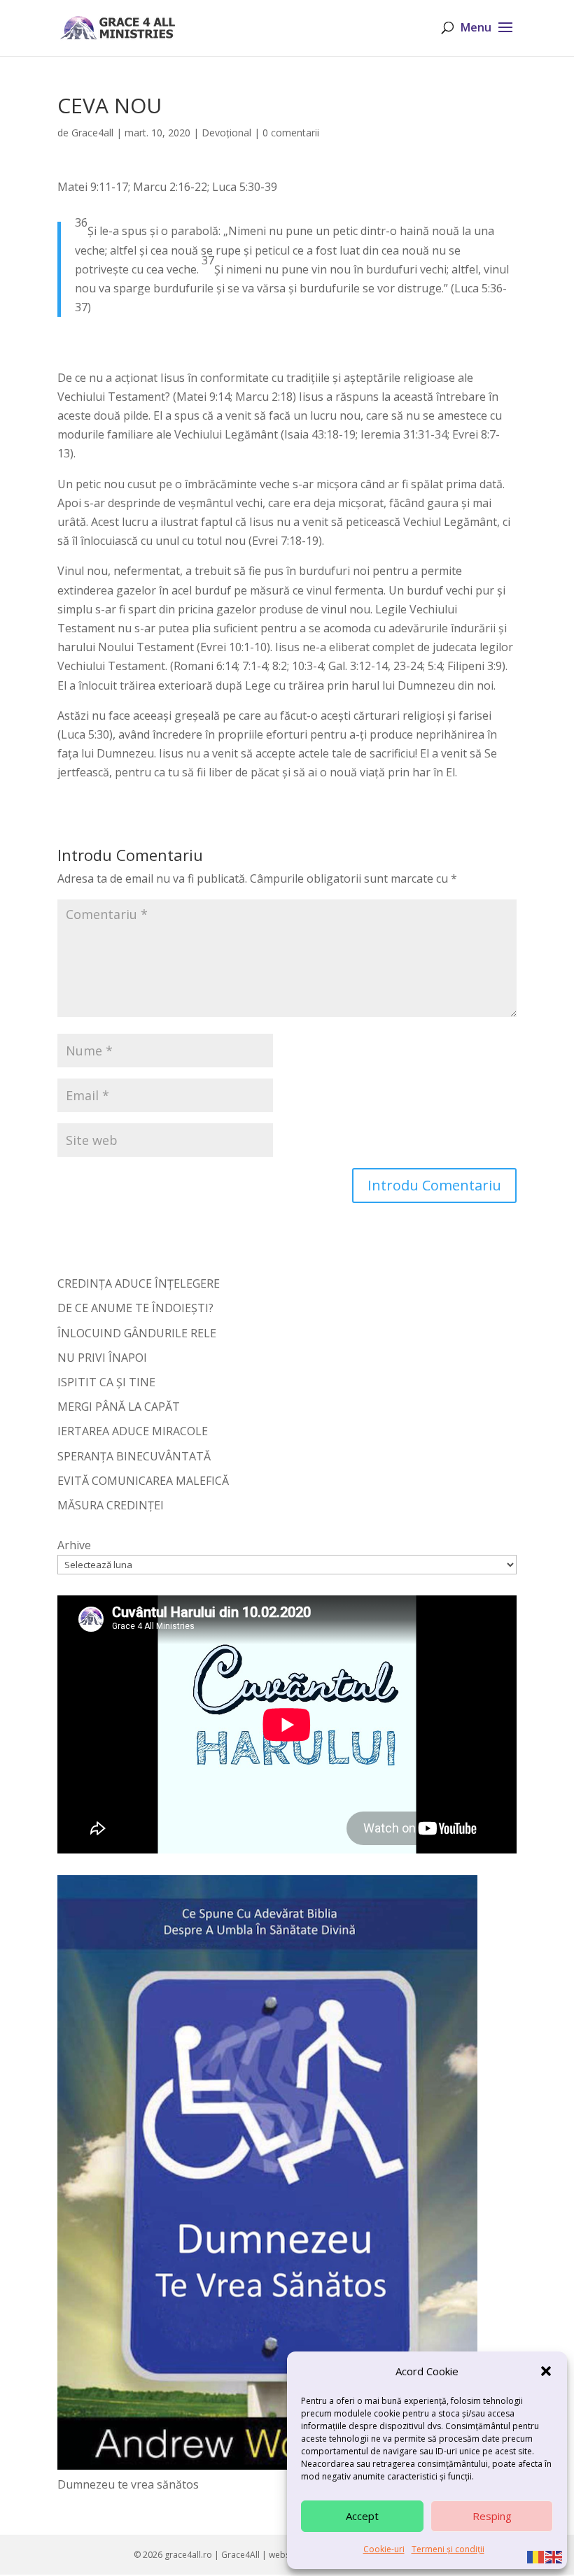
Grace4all (92, 133)
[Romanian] (536, 2556)
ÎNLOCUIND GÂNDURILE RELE (137, 1333)
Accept (362, 2516)
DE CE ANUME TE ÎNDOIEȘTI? (135, 1308)
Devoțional (226, 133)
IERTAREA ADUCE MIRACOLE (133, 1431)
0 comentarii (291, 133)
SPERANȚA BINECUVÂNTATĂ (134, 1456)
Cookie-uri (384, 2549)
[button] (546, 2371)
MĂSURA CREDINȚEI (111, 1505)
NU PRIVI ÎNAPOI (102, 1358)
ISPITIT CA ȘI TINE (106, 1382)
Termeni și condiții (448, 2549)
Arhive (74, 1545)
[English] (554, 2556)
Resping (492, 2516)
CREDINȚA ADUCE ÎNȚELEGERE (139, 1283)
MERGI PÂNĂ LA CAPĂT (119, 1407)
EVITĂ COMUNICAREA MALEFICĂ (143, 1481)
